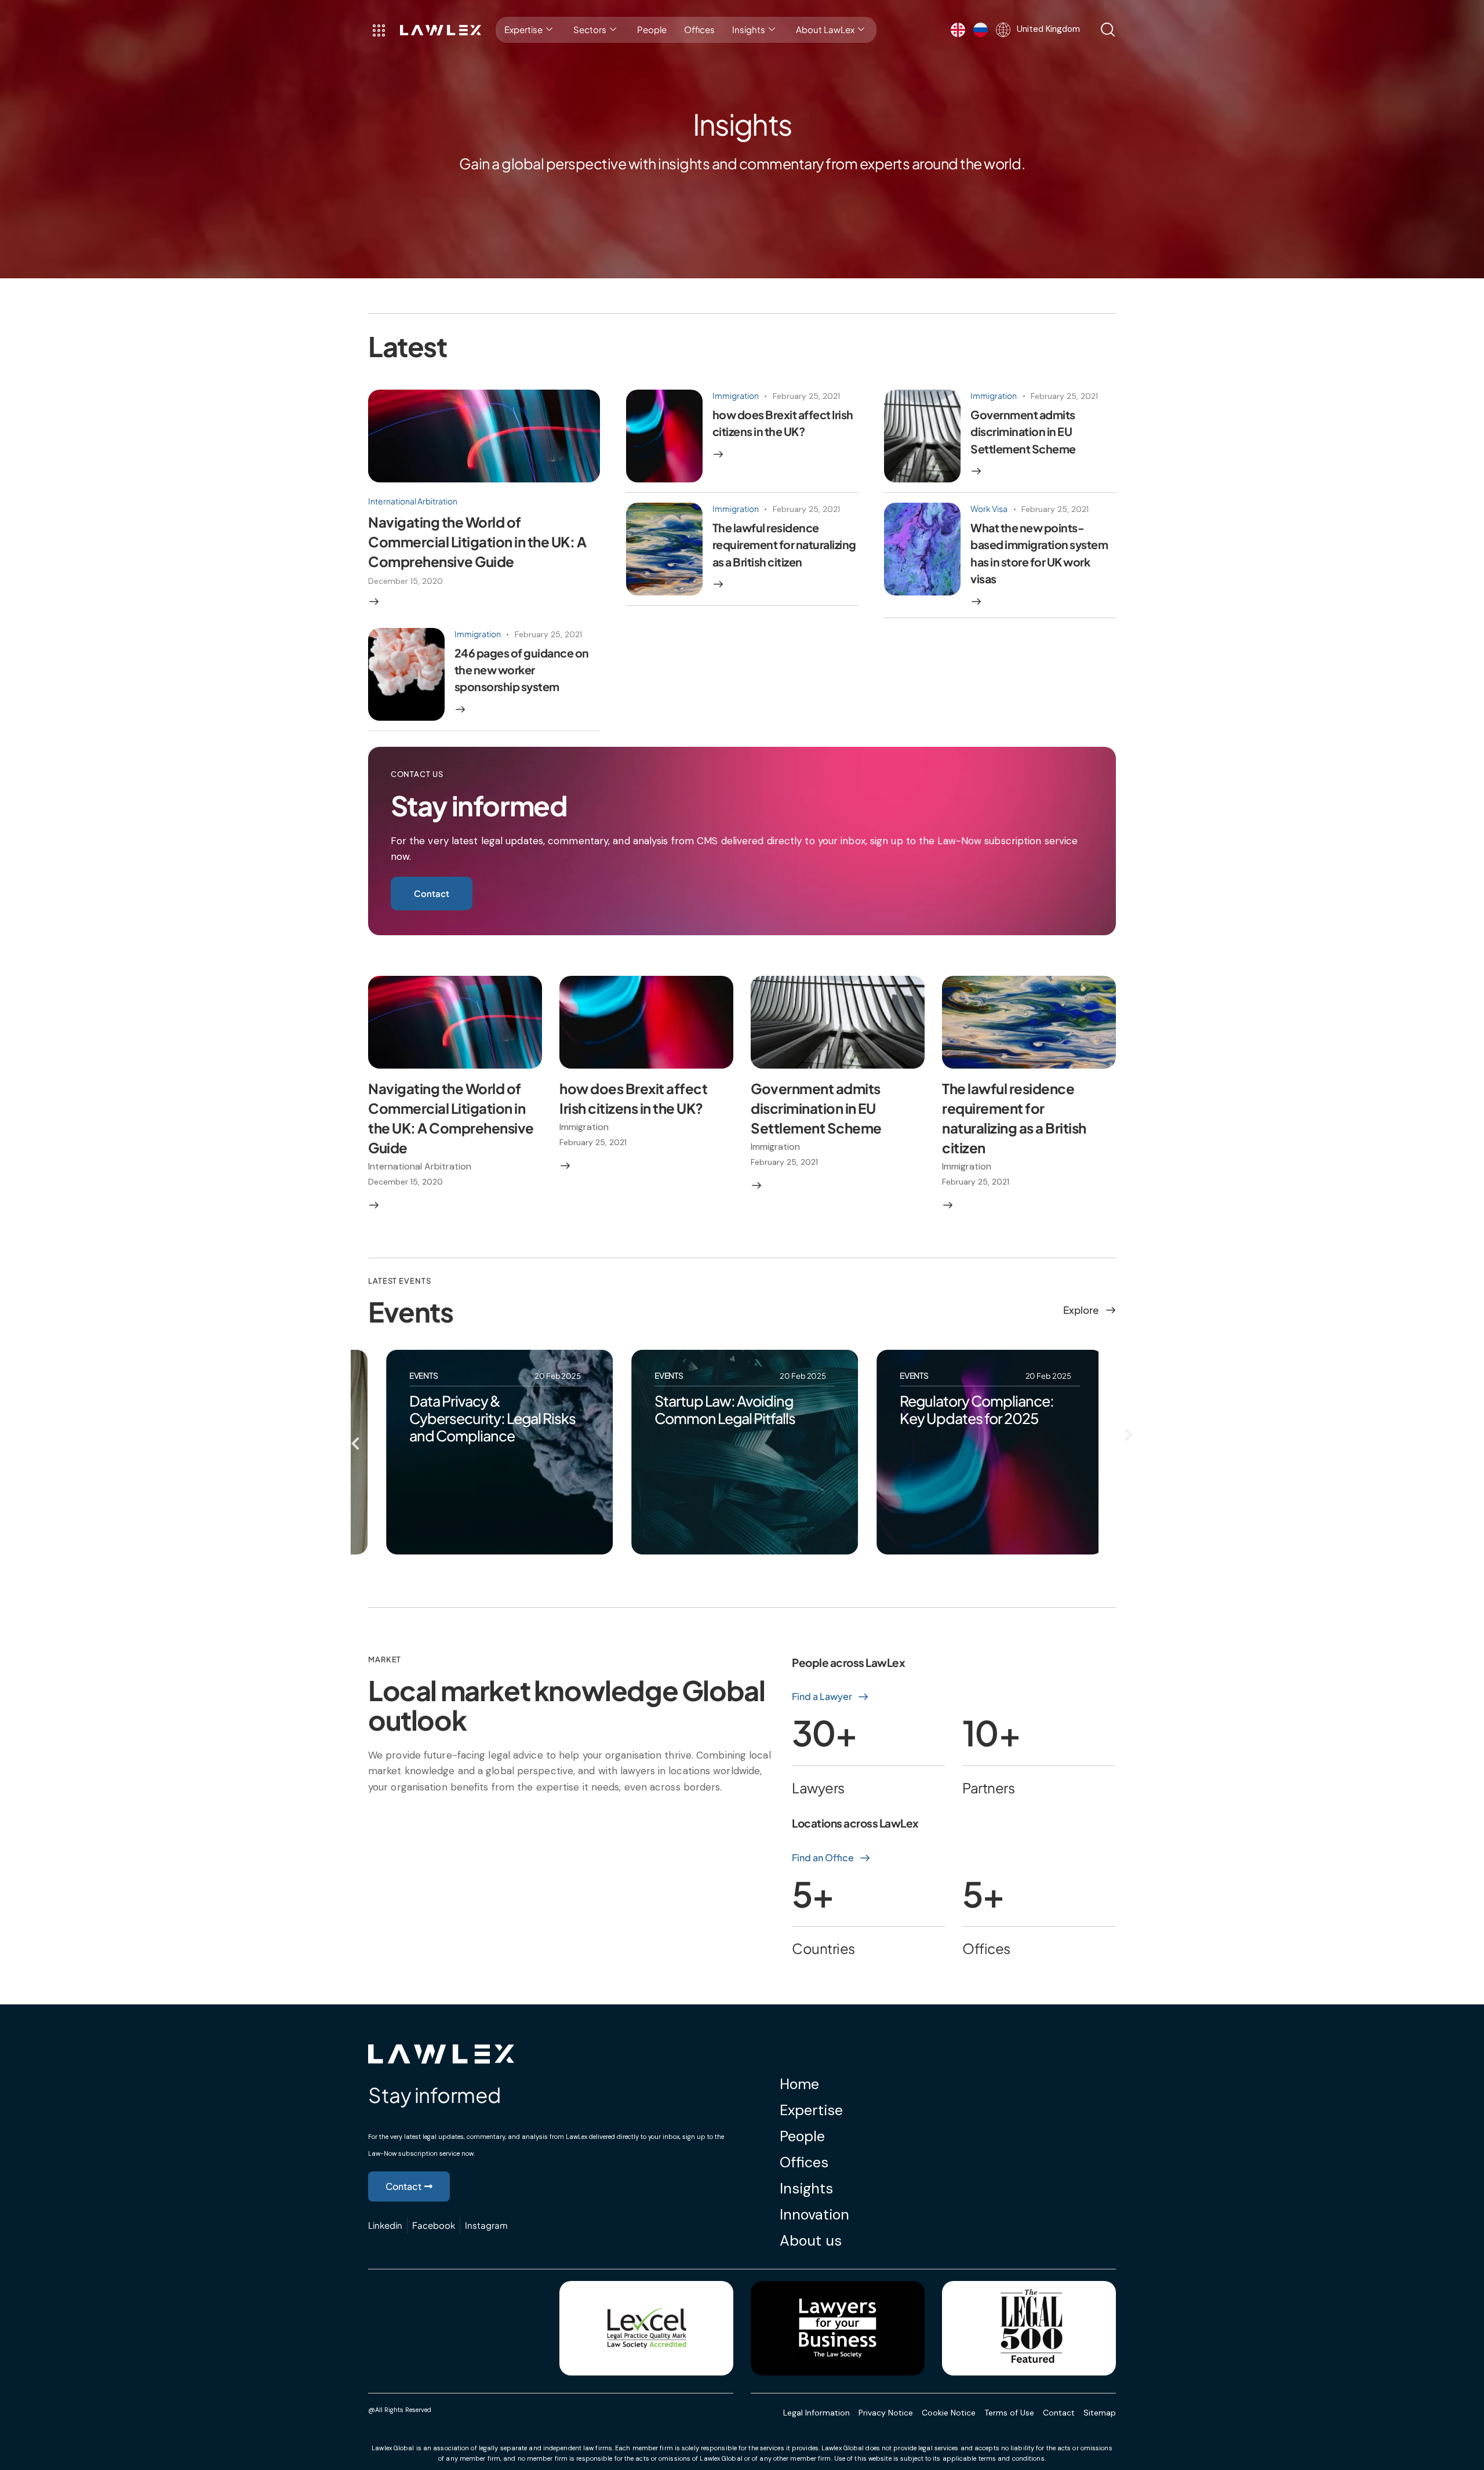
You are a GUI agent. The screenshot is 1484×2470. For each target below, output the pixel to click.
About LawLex (825, 29)
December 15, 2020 (405, 581)
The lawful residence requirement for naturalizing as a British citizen (784, 545)
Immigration (736, 395)
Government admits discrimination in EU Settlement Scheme (1023, 432)
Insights (749, 29)
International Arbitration (413, 501)
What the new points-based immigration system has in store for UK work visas (1039, 553)
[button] (355, 1443)
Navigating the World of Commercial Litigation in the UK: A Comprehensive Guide (477, 542)
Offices (699, 29)
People (652, 29)
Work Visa (989, 508)
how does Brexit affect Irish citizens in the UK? (783, 423)
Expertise (523, 29)
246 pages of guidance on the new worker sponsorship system (522, 670)
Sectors (590, 29)
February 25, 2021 (806, 396)
